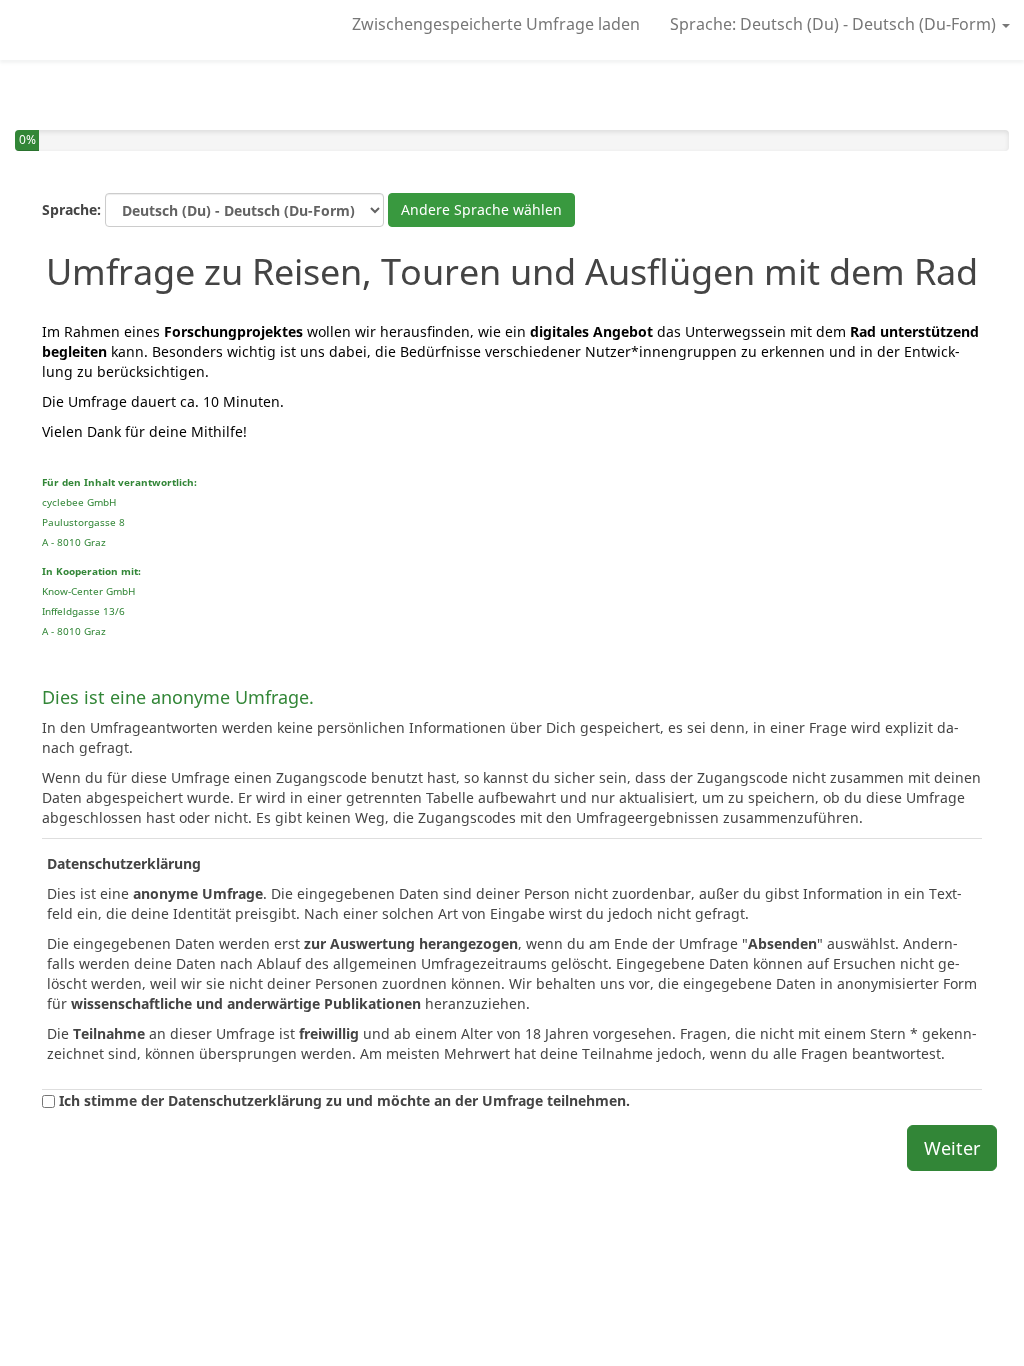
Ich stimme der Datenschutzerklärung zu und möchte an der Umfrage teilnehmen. (342, 1100)
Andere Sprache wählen (481, 209)
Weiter (952, 1148)
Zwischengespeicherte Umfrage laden (496, 24)
